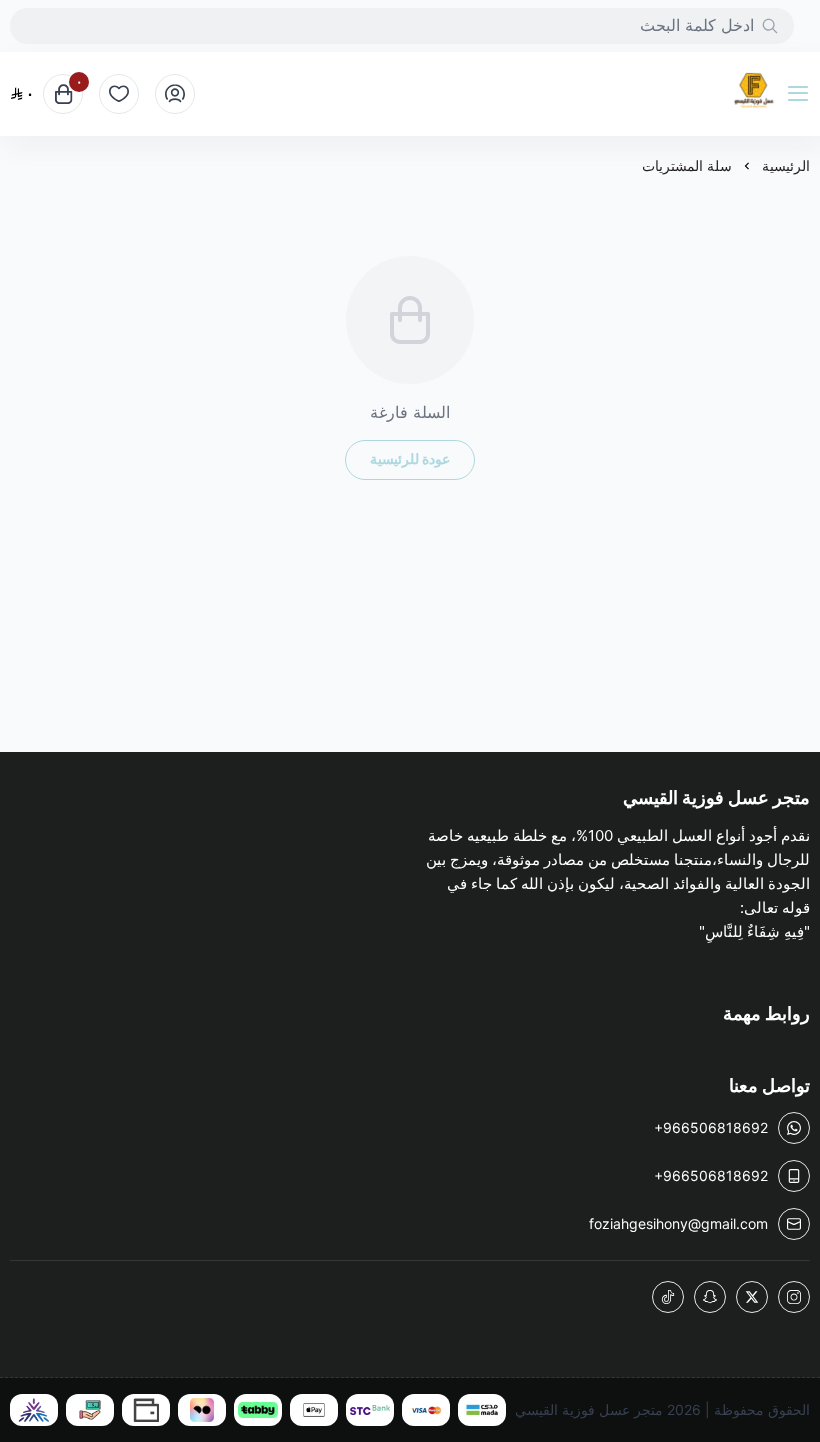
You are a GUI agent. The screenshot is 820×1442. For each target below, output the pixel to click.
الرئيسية (786, 165)
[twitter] (752, 1297)
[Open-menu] (802, 94)
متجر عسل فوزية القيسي (589, 1409)
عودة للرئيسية (410, 458)
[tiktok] (668, 1297)
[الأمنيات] (119, 94)
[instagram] (794, 1297)
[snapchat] (710, 1297)
